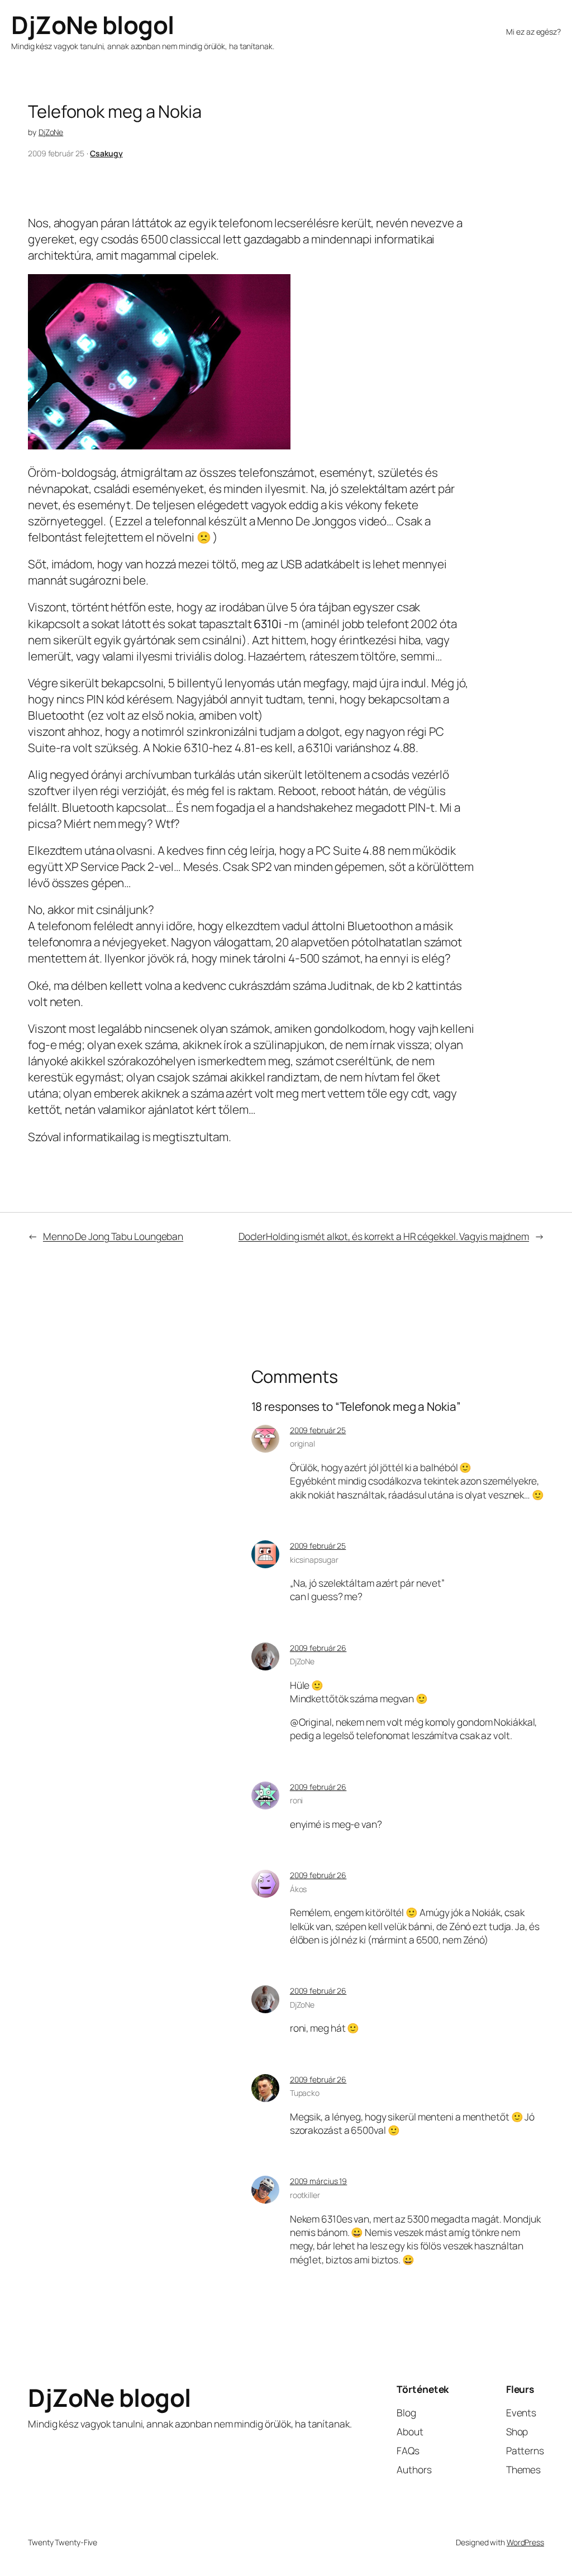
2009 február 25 (318, 1430)
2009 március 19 (319, 2181)
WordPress (525, 2542)
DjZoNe (51, 132)
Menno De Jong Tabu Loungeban (113, 1236)
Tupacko (305, 2093)
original (302, 1443)
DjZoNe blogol (93, 25)
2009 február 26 (318, 1648)
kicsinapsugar (314, 1560)
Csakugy (106, 153)
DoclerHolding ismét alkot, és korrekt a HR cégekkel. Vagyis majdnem (384, 1236)
